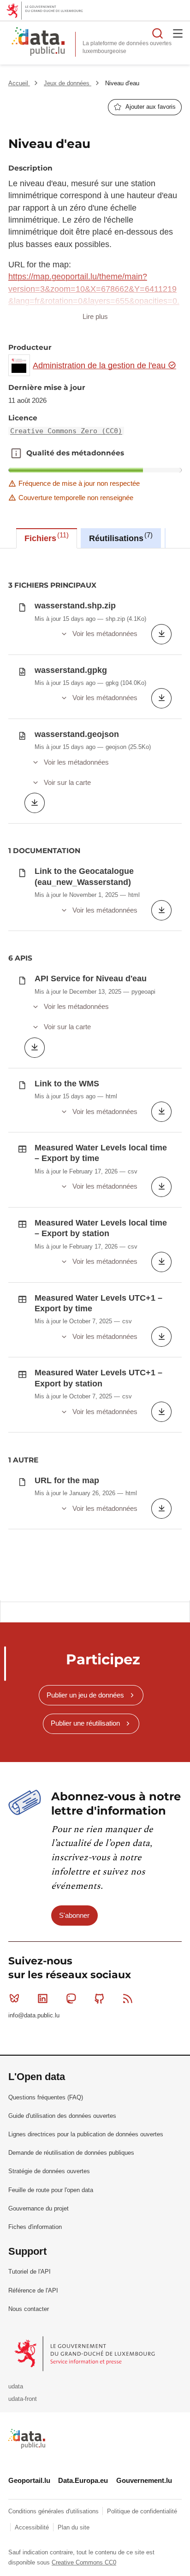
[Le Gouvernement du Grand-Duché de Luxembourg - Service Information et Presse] (86, 2353)
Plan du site (74, 2527)
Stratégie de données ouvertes (49, 2171)
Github (100, 1998)
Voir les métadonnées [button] (105, 634)
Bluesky (14, 1998)
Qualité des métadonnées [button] (16, 453)
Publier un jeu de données (85, 1695)
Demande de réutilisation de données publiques (71, 2153)
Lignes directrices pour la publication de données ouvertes (86, 2134)
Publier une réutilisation (85, 1723)
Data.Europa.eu (83, 2480)
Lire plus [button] (95, 316)
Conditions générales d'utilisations (54, 2511)
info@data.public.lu (34, 2015)
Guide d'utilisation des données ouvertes (62, 2116)
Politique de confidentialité (142, 2511)
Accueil (19, 83)
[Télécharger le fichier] (161, 634)
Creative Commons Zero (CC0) (66, 431)
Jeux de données (68, 83)
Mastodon (71, 1998)
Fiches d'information (35, 2227)
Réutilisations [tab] (120, 537)
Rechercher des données (158, 33)
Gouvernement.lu (144, 2480)
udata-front (23, 2399)
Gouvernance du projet (39, 2208)
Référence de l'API (33, 2290)
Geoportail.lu (29, 2480)
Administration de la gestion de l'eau (100, 365)
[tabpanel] (95, 1074)
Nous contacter (29, 2309)
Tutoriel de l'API (30, 2272)
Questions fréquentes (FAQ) (46, 2097)
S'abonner (74, 1915)
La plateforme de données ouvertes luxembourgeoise (127, 47)
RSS (128, 1998)
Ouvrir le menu (178, 33)
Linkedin (42, 1998)
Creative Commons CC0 (84, 2562)
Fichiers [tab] (45, 537)
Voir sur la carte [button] (67, 782)
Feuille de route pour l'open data (51, 2190)
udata (16, 2386)
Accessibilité (33, 2527)
